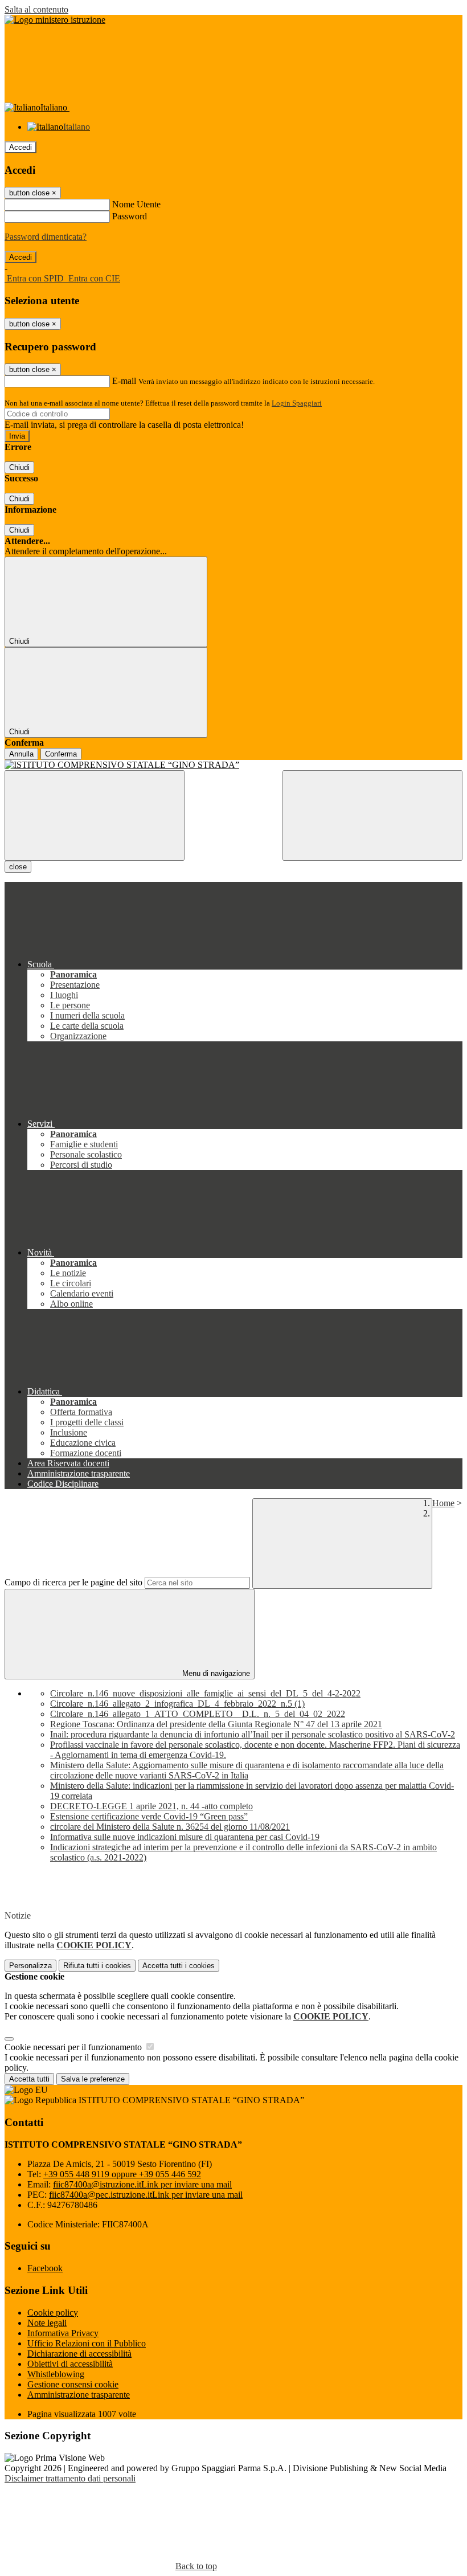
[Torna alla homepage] (233, 765)
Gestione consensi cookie (73, 2384)
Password (130, 216)
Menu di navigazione (215, 1673)
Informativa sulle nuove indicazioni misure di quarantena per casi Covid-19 (185, 1837)
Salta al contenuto (36, 9)
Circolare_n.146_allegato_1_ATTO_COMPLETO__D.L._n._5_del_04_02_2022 (198, 1714)
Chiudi (19, 467)
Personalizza (30, 1966)
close (18, 867)
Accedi (21, 147)
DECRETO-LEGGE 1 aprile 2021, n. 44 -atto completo (151, 1806)
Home (443, 1503)
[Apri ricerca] (372, 815)
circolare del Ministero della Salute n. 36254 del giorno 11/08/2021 (170, 1827)
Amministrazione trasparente (79, 2395)
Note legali (47, 2323)
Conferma (61, 754)
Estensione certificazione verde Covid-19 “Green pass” (149, 1816)
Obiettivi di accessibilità (70, 2364)
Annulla (21, 754)
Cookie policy (53, 2313)
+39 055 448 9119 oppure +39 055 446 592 (122, 2174)
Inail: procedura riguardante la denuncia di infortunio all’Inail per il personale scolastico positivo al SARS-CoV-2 (253, 1734)
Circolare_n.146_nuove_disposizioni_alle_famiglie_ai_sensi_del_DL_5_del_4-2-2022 (205, 1693)
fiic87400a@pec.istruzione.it (146, 2195)
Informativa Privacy (63, 2333)
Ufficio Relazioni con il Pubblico (87, 2343)
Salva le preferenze (93, 2079)
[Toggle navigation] (95, 815)
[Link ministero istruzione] (55, 20)
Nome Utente (136, 204)
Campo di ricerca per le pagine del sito (73, 1582)
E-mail (124, 381)
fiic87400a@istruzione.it (142, 2184)
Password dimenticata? (46, 237)
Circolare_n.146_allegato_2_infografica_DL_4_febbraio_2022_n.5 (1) (177, 1704)
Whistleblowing (56, 2374)
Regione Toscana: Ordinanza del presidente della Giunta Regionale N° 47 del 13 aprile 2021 (216, 1724)
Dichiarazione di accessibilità (79, 2354)
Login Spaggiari (297, 403)
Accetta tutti (179, 1966)
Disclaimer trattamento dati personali (70, 2478)
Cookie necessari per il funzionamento (74, 2047)
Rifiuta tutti (97, 1966)
